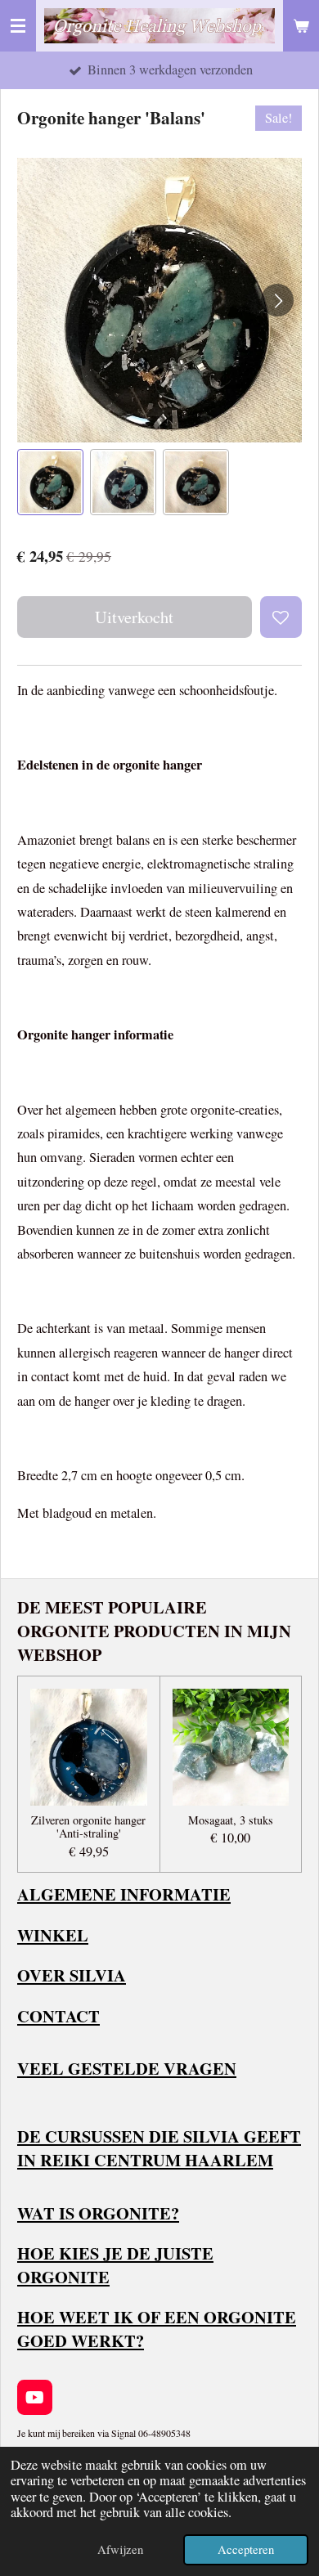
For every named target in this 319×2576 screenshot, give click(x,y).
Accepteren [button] (246, 2549)
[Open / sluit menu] (18, 26)
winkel (53, 1935)
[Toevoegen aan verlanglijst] (281, 617)
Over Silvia (72, 1975)
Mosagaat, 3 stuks (231, 1821)
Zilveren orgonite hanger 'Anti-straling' (88, 1828)
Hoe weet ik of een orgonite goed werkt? (157, 2329)
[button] (50, 482)
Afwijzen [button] (120, 2549)
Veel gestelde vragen (127, 2068)
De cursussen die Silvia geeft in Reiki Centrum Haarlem (159, 2148)
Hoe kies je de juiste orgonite (115, 2265)
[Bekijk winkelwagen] (301, 26)
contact (58, 2016)
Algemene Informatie (124, 1894)
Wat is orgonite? (98, 2213)
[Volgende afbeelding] (277, 300)
